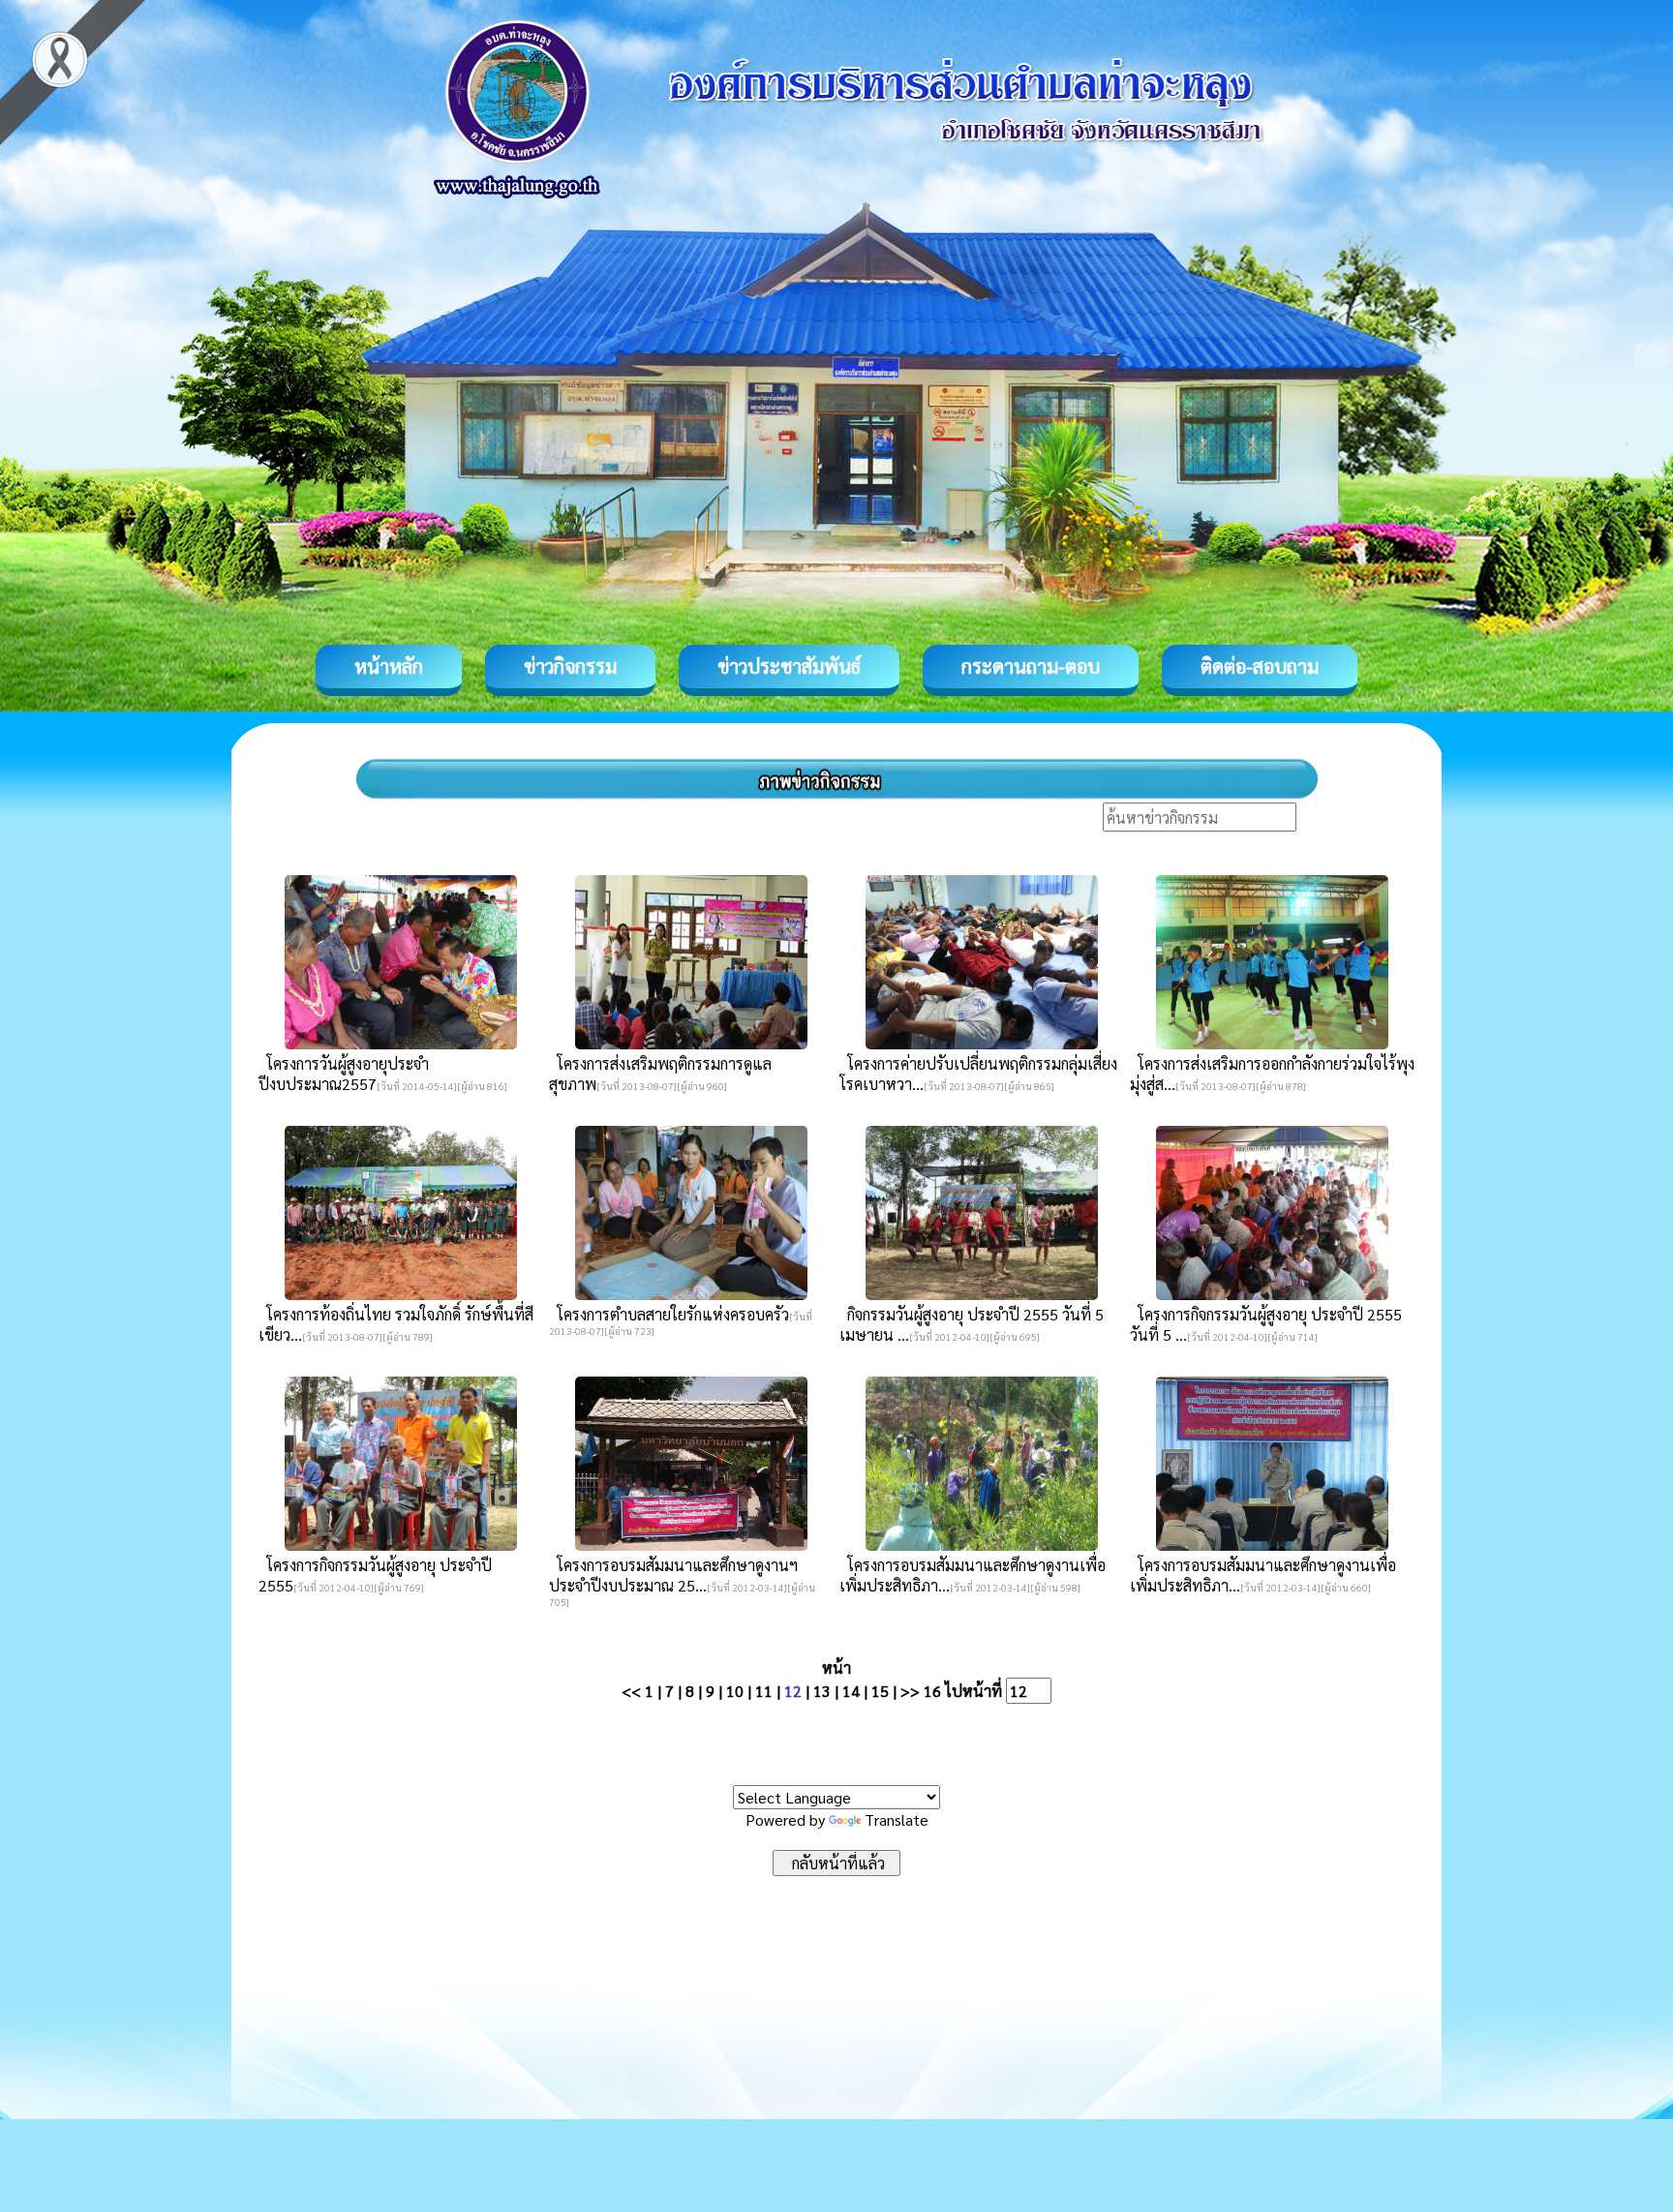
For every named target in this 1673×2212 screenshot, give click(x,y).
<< (631, 1691)
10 (735, 1691)
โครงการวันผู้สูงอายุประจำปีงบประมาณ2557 (344, 1074)
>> (910, 1691)
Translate (897, 1819)
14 (851, 1691)
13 (822, 1691)
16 (932, 1691)
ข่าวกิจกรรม (570, 666)
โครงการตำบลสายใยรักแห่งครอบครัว (669, 1314)
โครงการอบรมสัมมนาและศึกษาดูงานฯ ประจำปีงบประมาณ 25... (673, 1575)
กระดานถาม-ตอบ (1031, 666)
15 (880, 1691)
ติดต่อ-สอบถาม (1260, 666)
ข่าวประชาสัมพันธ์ (789, 666)
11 (764, 1691)
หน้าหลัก (389, 666)
